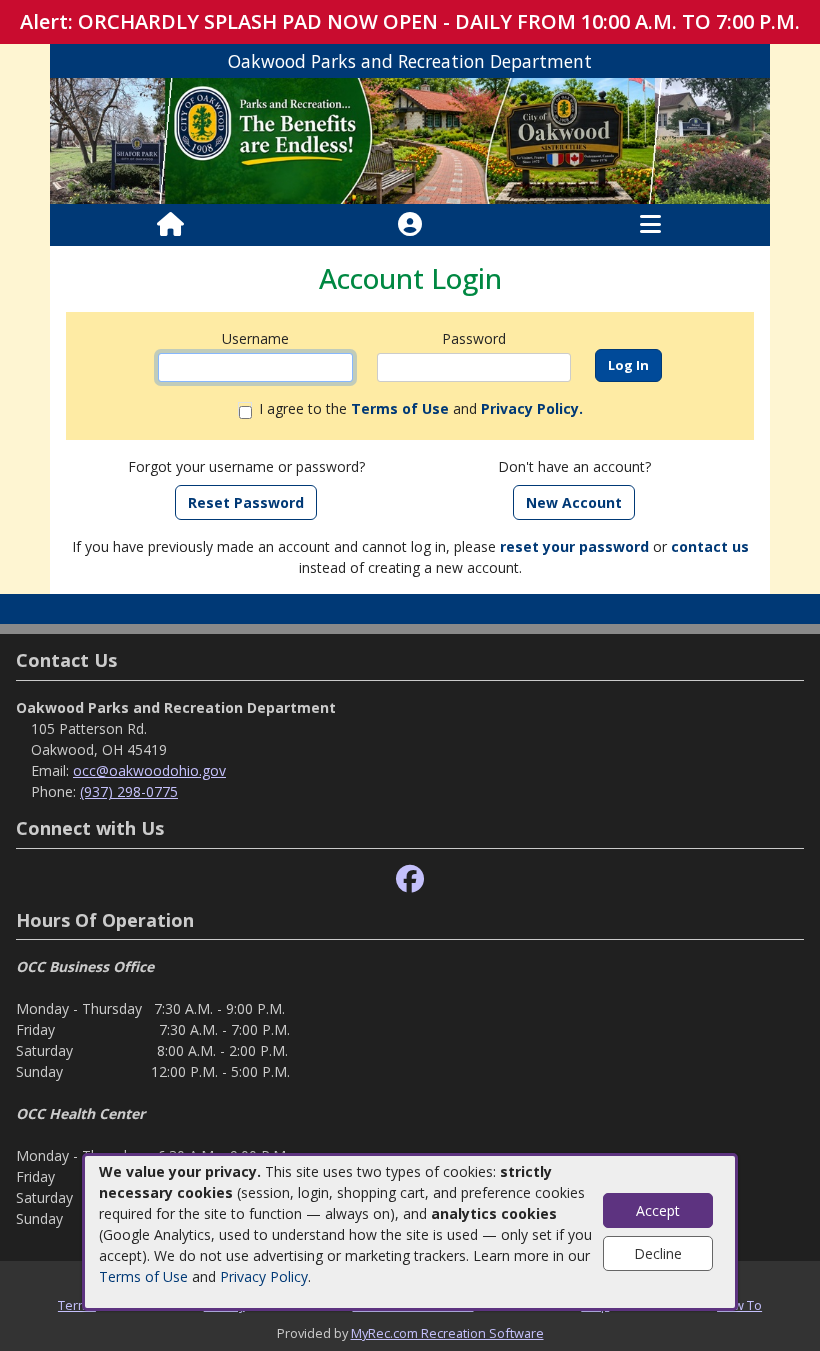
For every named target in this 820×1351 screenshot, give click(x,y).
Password (474, 338)
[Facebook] (410, 879)
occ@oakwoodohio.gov (149, 770)
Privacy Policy (264, 1276)
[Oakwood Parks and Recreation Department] (410, 139)
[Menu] (650, 225)
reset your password (574, 546)
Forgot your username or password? (246, 466)
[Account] (410, 225)
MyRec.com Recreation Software (447, 1333)
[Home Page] (170, 225)
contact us (710, 546)
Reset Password (246, 502)
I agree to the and (421, 408)
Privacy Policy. (532, 408)
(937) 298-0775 (129, 791)
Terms (77, 1305)
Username (255, 338)
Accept (658, 1210)
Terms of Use (143, 1276)
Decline (658, 1253)
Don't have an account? (574, 466)
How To (739, 1305)
